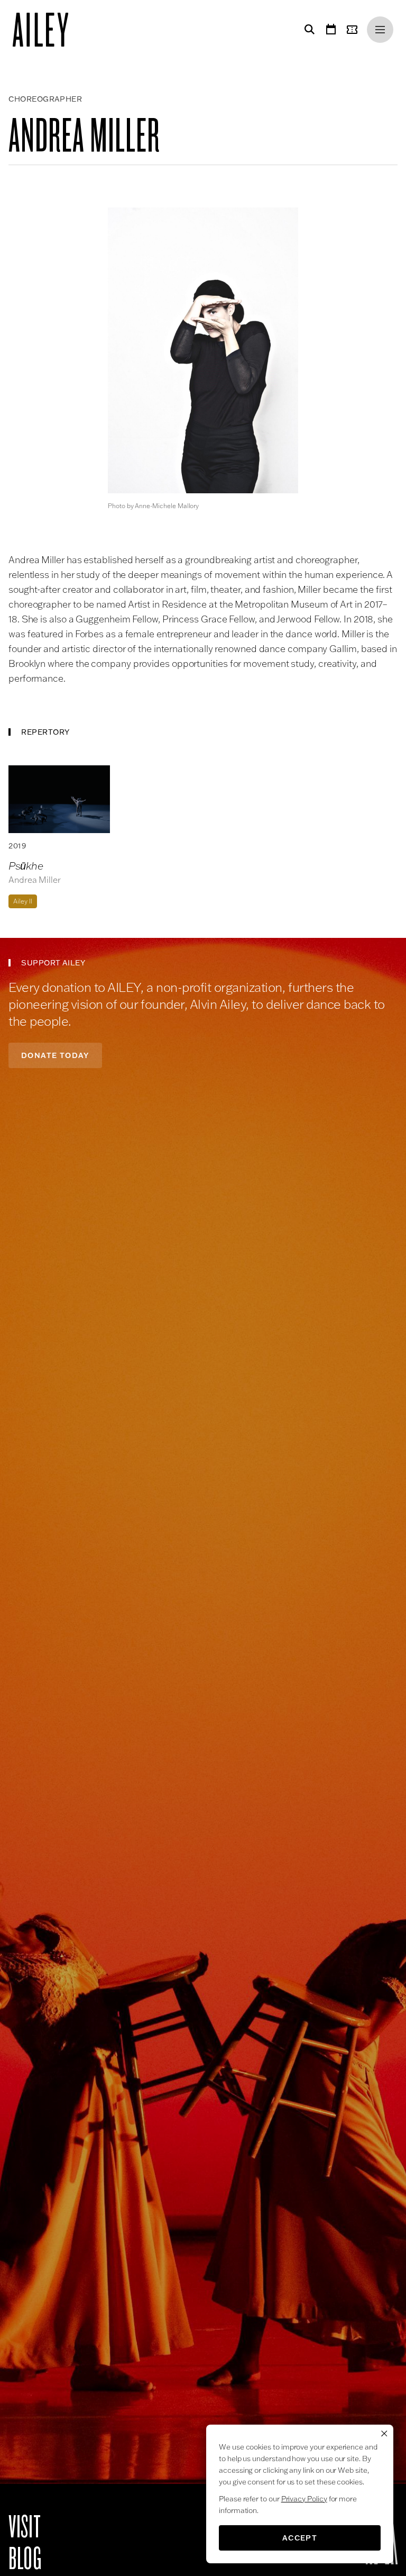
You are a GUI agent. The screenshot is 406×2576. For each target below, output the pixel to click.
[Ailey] (46, 30)
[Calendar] (331, 30)
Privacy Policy (304, 2499)
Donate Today (55, 1055)
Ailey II (23, 901)
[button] (203, 350)
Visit (25, 2527)
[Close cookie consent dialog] (384, 2434)
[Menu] (380, 30)
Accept (300, 2538)
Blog (25, 2559)
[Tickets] (354, 30)
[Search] (308, 30)
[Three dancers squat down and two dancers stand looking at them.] (59, 799)
